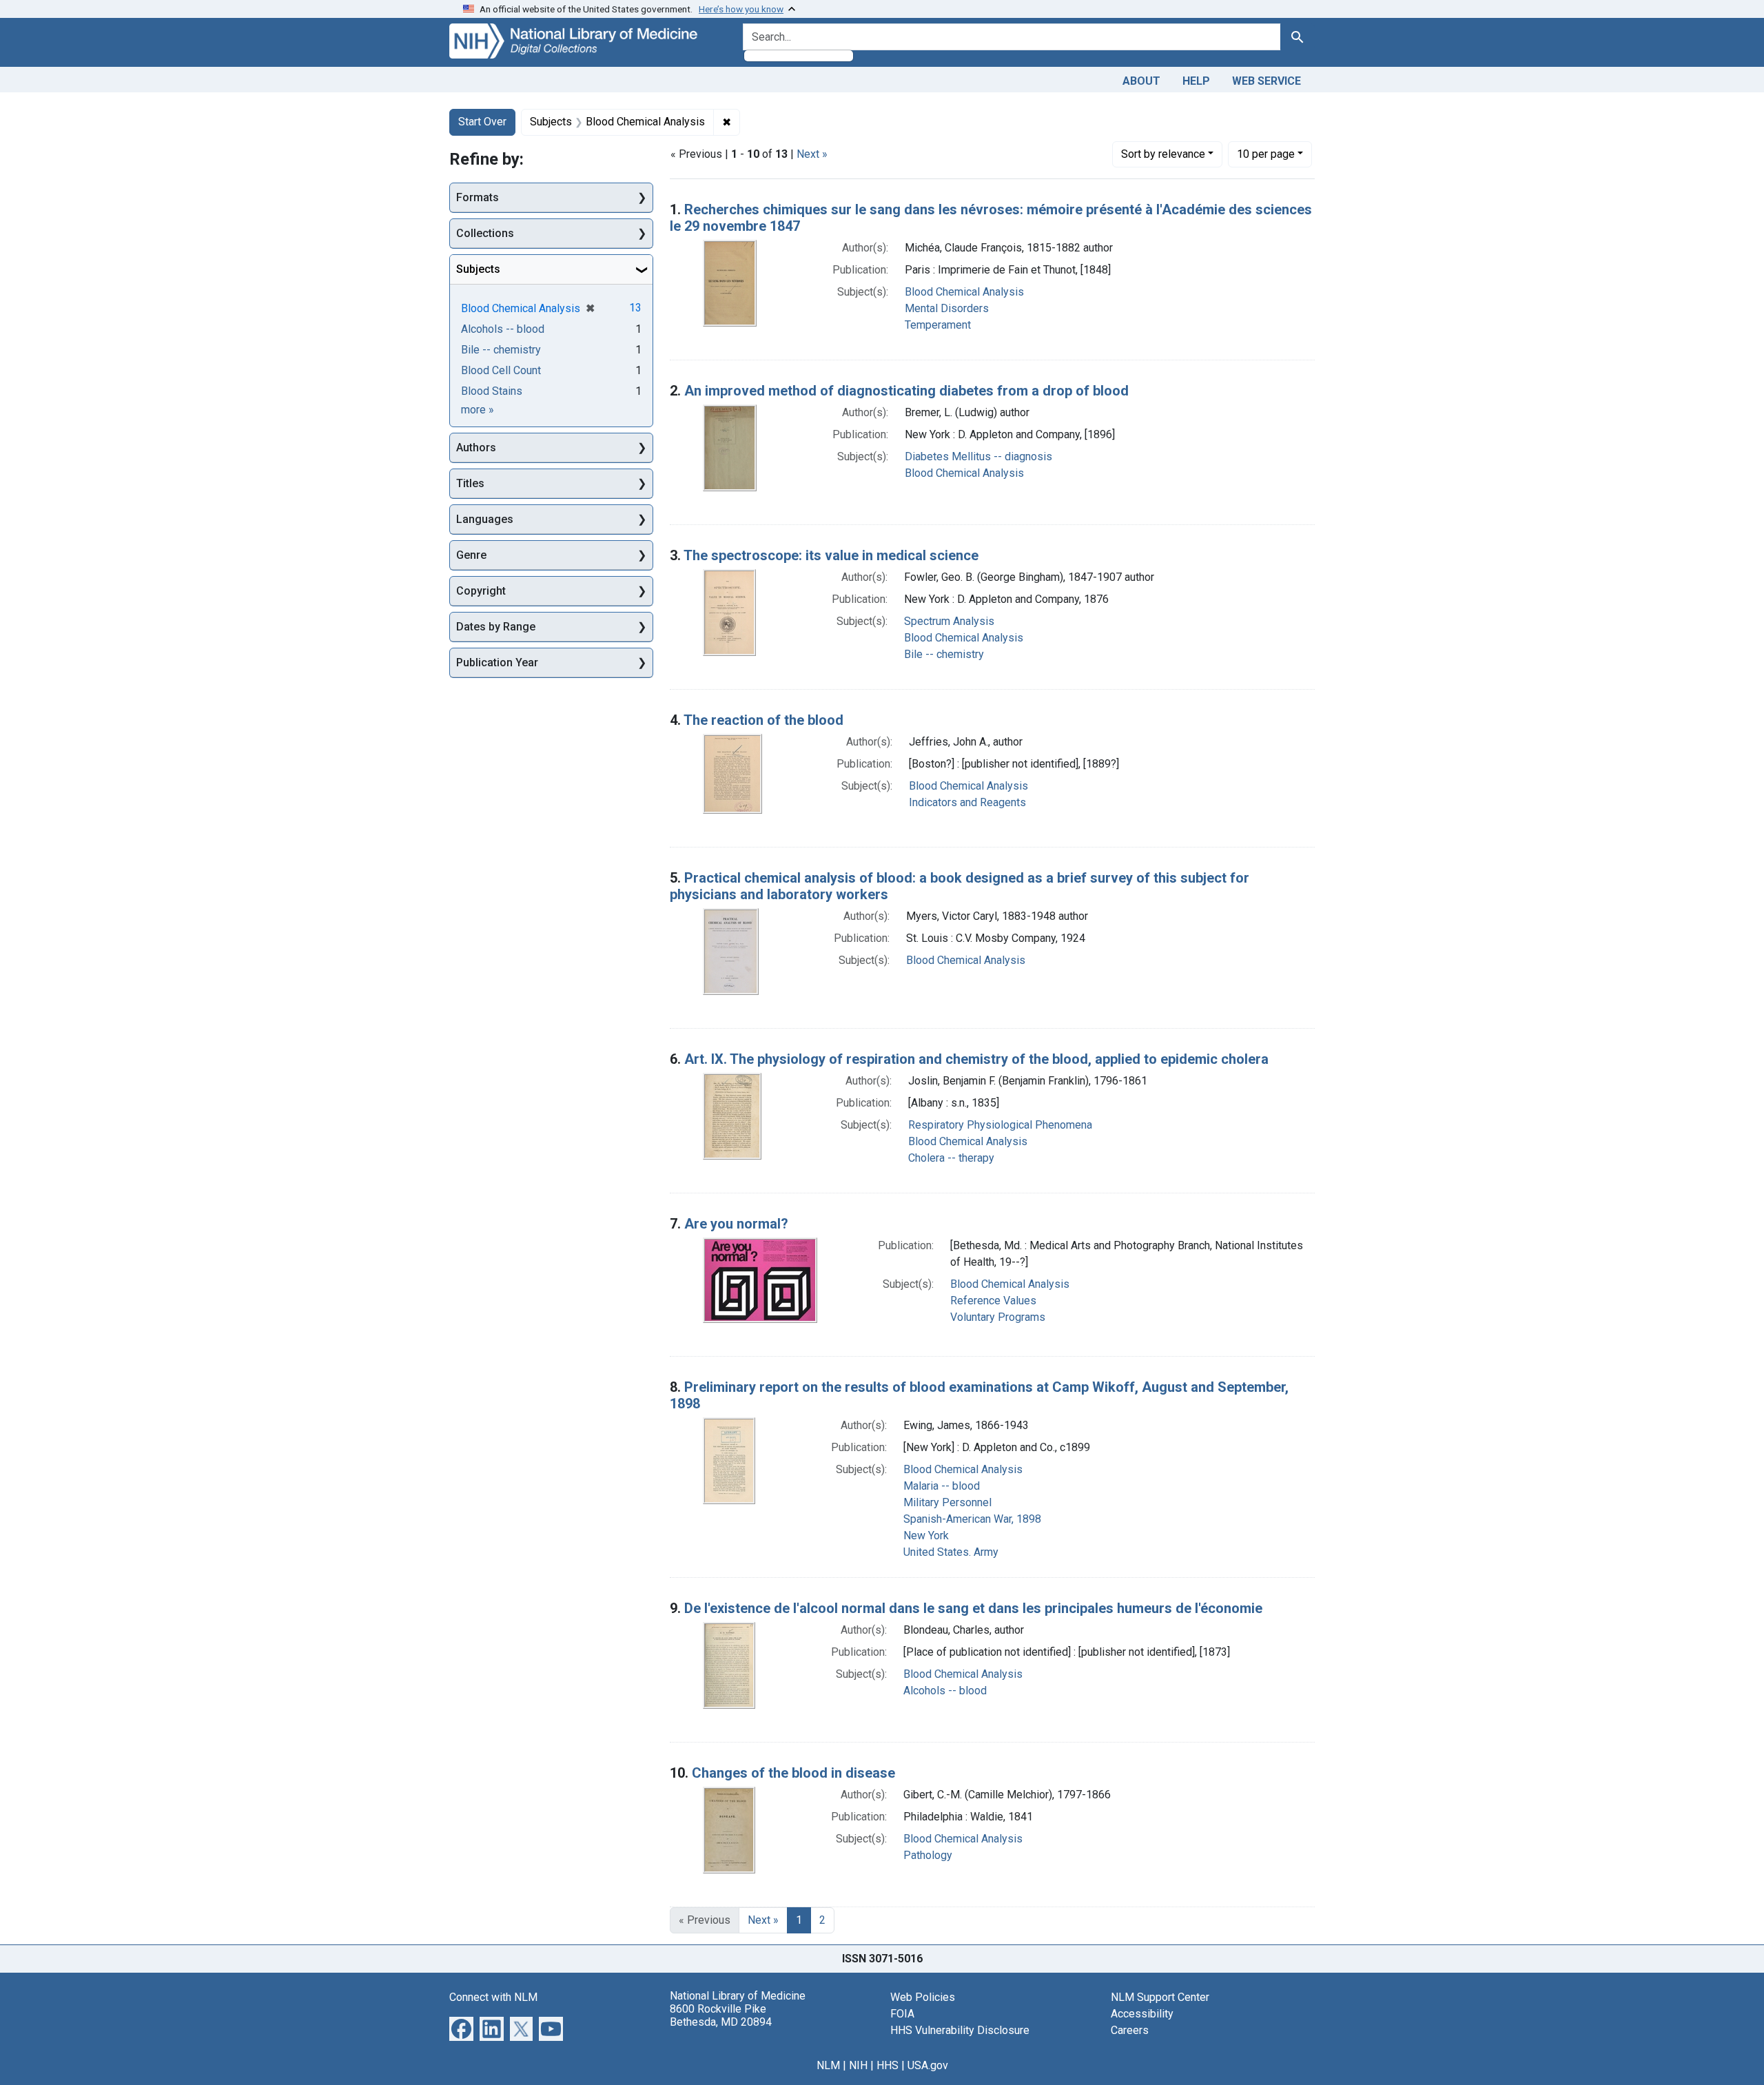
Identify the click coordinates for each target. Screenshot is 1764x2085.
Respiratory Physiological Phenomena (1000, 1125)
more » (478, 410)
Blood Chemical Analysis (964, 292)
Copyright (481, 591)
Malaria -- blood (942, 1486)
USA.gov (928, 2065)
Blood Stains (492, 391)
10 (1266, 154)
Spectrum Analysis (949, 621)
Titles (470, 483)
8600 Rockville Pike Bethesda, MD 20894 (721, 2015)
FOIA (902, 2014)
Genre (471, 555)
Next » (812, 154)
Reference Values (993, 1301)
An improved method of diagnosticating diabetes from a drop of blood (906, 391)
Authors (476, 448)
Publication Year (497, 663)
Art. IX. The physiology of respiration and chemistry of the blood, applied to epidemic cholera (976, 1059)
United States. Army (951, 1552)
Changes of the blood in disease (793, 1773)
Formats (478, 197)
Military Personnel (947, 1502)
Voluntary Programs (998, 1317)
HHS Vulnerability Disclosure (960, 2030)
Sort (1163, 154)
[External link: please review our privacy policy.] (461, 2027)
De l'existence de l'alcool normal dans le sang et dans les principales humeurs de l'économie (973, 1608)
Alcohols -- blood (945, 1691)
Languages (485, 519)
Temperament (938, 325)
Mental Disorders (947, 308)
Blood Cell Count (501, 370)
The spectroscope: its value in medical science (831, 555)
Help (1196, 81)
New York (926, 1535)
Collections (485, 233)
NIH (858, 2065)
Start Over (482, 122)
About (1141, 81)
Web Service (1266, 81)
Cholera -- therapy (951, 1158)
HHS (888, 2065)
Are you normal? (736, 1224)
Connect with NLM (493, 1997)
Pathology (928, 1855)
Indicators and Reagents (967, 802)
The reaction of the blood (763, 720)
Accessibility (1142, 2014)
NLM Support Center (1160, 1997)
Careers (1130, 2030)
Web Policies (923, 1997)
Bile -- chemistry (944, 654)
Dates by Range (496, 627)
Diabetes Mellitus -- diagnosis (978, 456)
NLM (828, 2065)
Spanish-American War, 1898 (972, 1519)
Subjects (478, 269)
